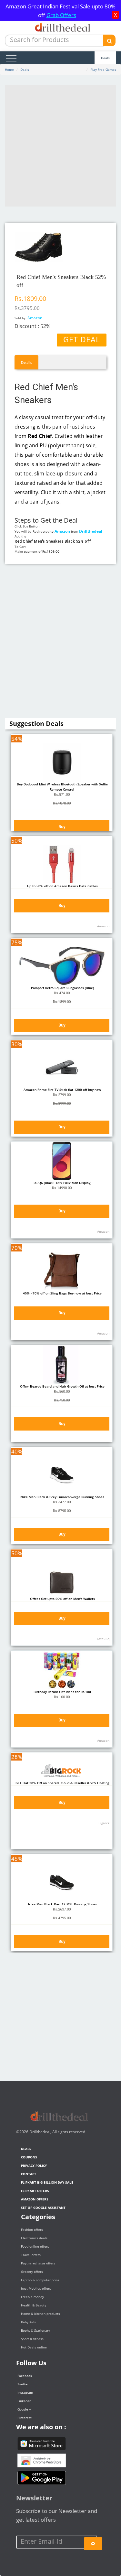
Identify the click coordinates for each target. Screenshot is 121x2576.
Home (9, 69)
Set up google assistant (43, 2208)
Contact (29, 2174)
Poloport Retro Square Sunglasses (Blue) (62, 988)
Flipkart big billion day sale (47, 2182)
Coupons (29, 2157)
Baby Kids (28, 2322)
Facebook (25, 2376)
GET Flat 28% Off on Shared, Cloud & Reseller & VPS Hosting (62, 1783)
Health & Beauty (34, 2305)
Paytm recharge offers (38, 2263)
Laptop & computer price (40, 2280)
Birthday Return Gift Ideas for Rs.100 (62, 1692)
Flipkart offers (35, 2191)
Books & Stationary (35, 2330)
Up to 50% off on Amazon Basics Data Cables (62, 886)
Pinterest (25, 2418)
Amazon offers (35, 2199)
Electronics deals (34, 2238)
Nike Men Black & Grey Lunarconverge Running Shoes (62, 1497)
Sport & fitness (32, 2339)
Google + (24, 2409)
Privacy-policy (34, 2166)
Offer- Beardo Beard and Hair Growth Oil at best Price (62, 1386)
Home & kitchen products (40, 2314)
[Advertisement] (60, 146)
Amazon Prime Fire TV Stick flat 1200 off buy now (62, 1090)
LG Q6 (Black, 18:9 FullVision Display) (62, 1183)
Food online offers (35, 2246)
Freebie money (32, 2297)
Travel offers (31, 2255)
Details (26, 362)
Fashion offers (32, 2230)
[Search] (109, 40)
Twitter (23, 2384)
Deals (105, 58)
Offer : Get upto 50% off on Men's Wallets (62, 1599)
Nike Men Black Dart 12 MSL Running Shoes (62, 1904)
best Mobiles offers (36, 2288)
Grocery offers (32, 2272)
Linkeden (24, 2401)
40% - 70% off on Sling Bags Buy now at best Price (62, 1293)
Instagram (25, 2392)
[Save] (93, 2544)
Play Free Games (103, 69)
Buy (62, 827)
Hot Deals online (34, 2347)
